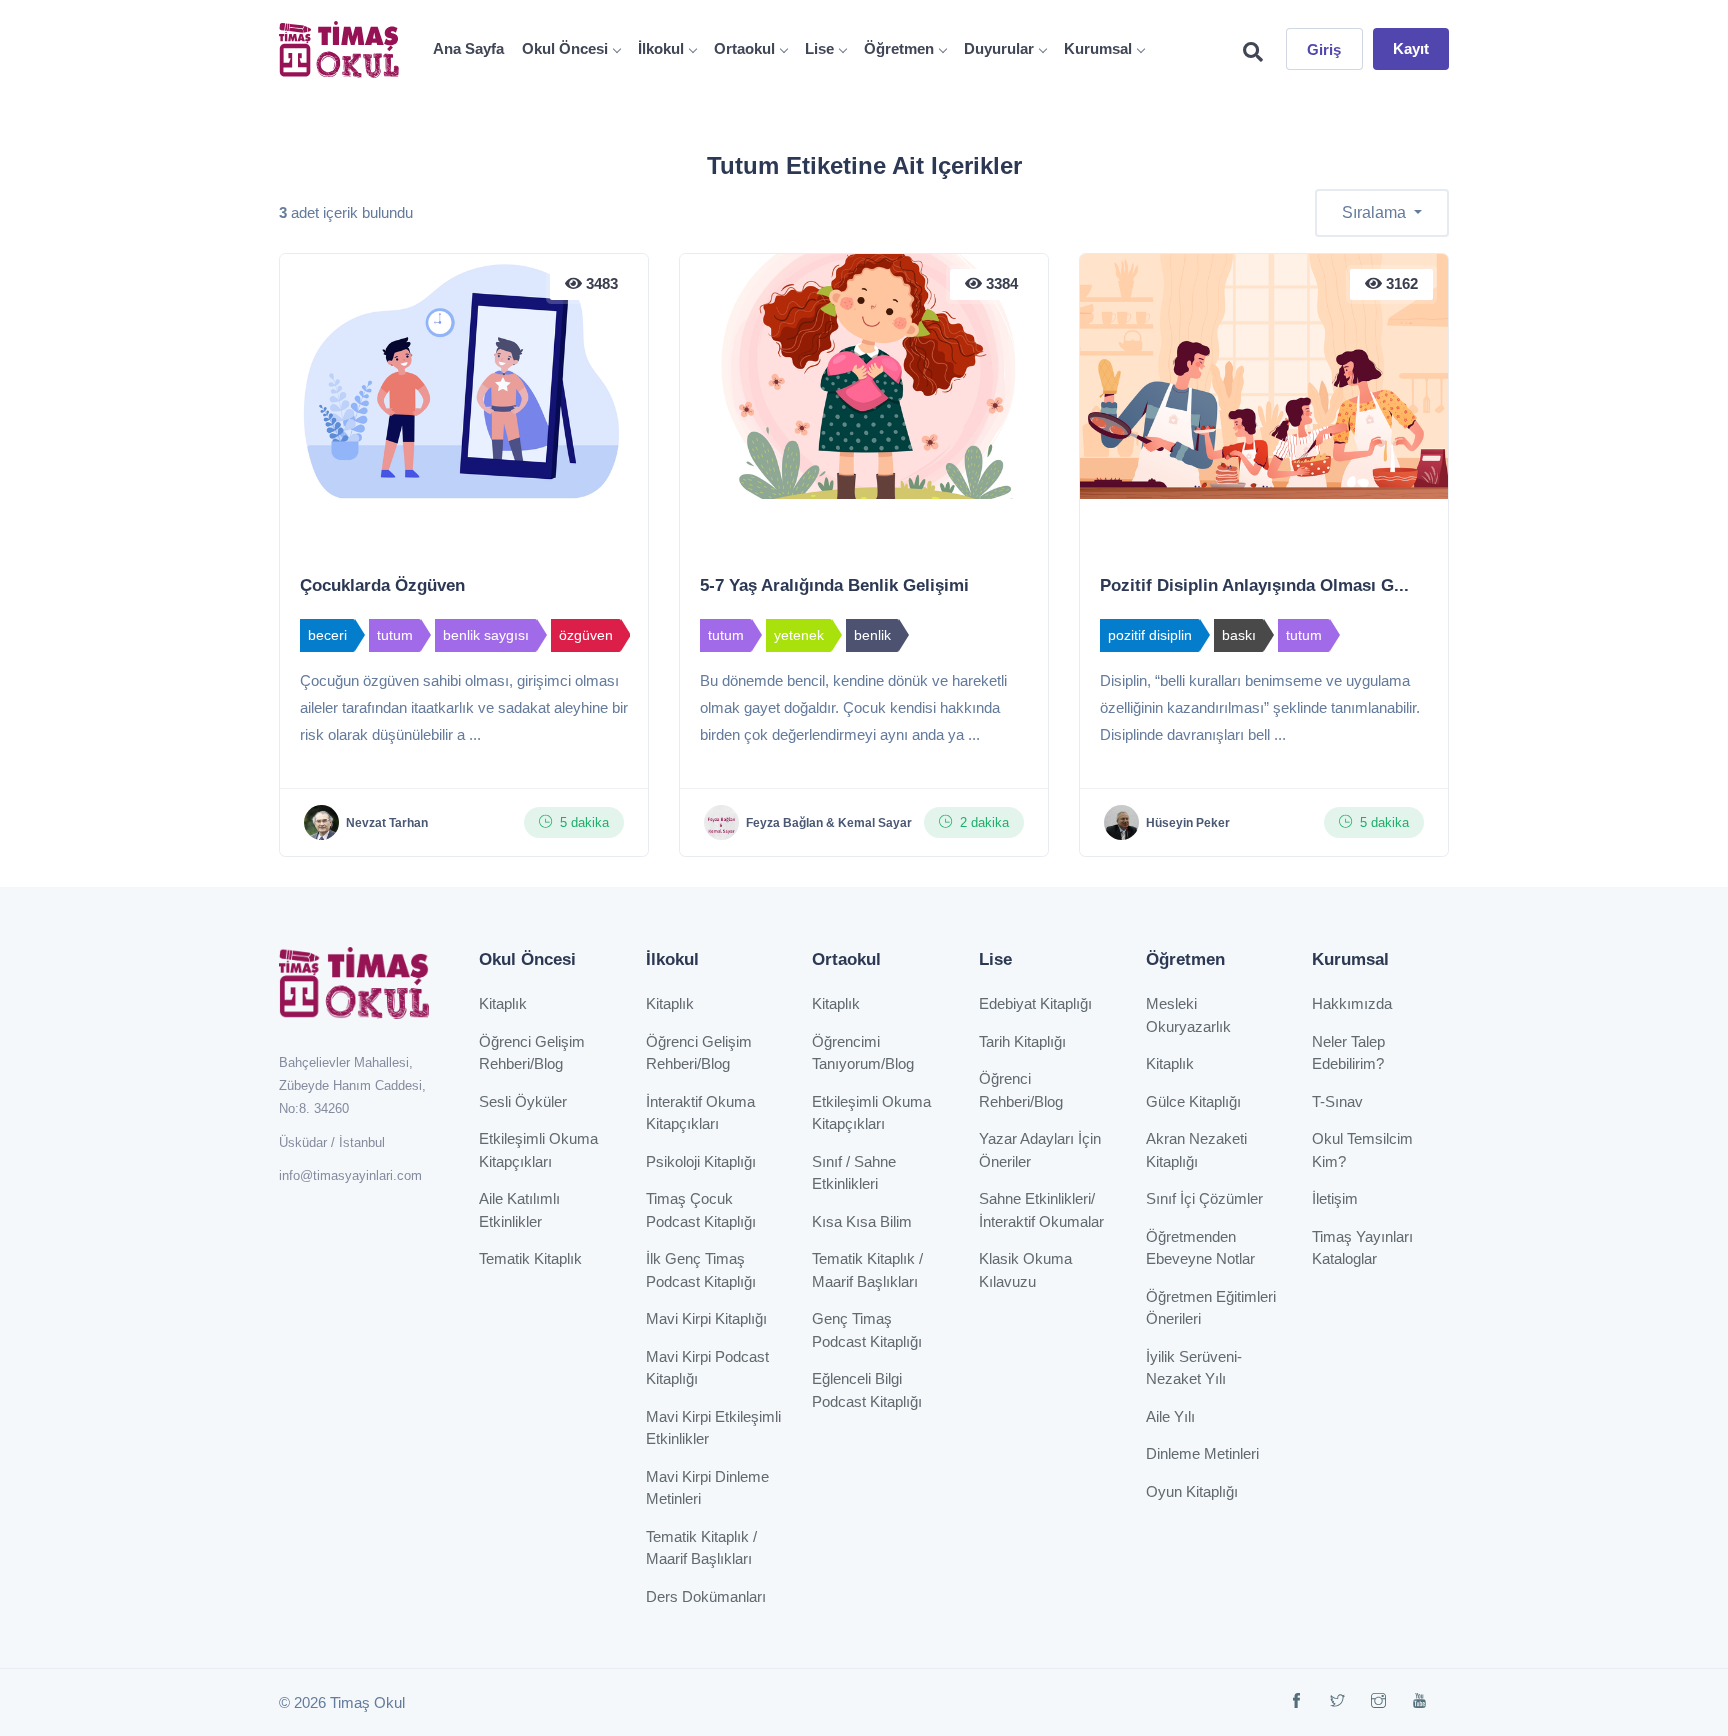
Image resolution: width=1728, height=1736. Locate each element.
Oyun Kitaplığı (1192, 1491)
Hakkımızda (1352, 1003)
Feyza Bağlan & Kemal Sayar (829, 823)
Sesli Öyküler (523, 1101)
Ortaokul (744, 48)
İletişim (1335, 1198)
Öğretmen (899, 48)
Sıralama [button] (1376, 212)
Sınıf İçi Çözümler (1204, 1198)
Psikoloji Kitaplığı (701, 1161)
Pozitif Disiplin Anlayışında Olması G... (1254, 585)
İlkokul (661, 48)
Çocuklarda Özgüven (382, 585)
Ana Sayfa (468, 48)
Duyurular (999, 48)
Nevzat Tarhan (387, 823)
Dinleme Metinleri (1202, 1453)
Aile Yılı (1170, 1416)
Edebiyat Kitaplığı (1035, 1003)
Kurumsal (1098, 48)
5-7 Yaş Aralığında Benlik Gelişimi (834, 585)
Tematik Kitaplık (530, 1258)
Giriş (1324, 49)
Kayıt (1411, 48)
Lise (819, 48)
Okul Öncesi (565, 48)
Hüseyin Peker (1188, 823)
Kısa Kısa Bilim (862, 1221)
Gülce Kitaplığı (1193, 1101)
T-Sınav (1337, 1101)
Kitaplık (503, 1003)
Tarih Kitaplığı (1022, 1041)
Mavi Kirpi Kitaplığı (706, 1318)
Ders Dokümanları (706, 1596)
